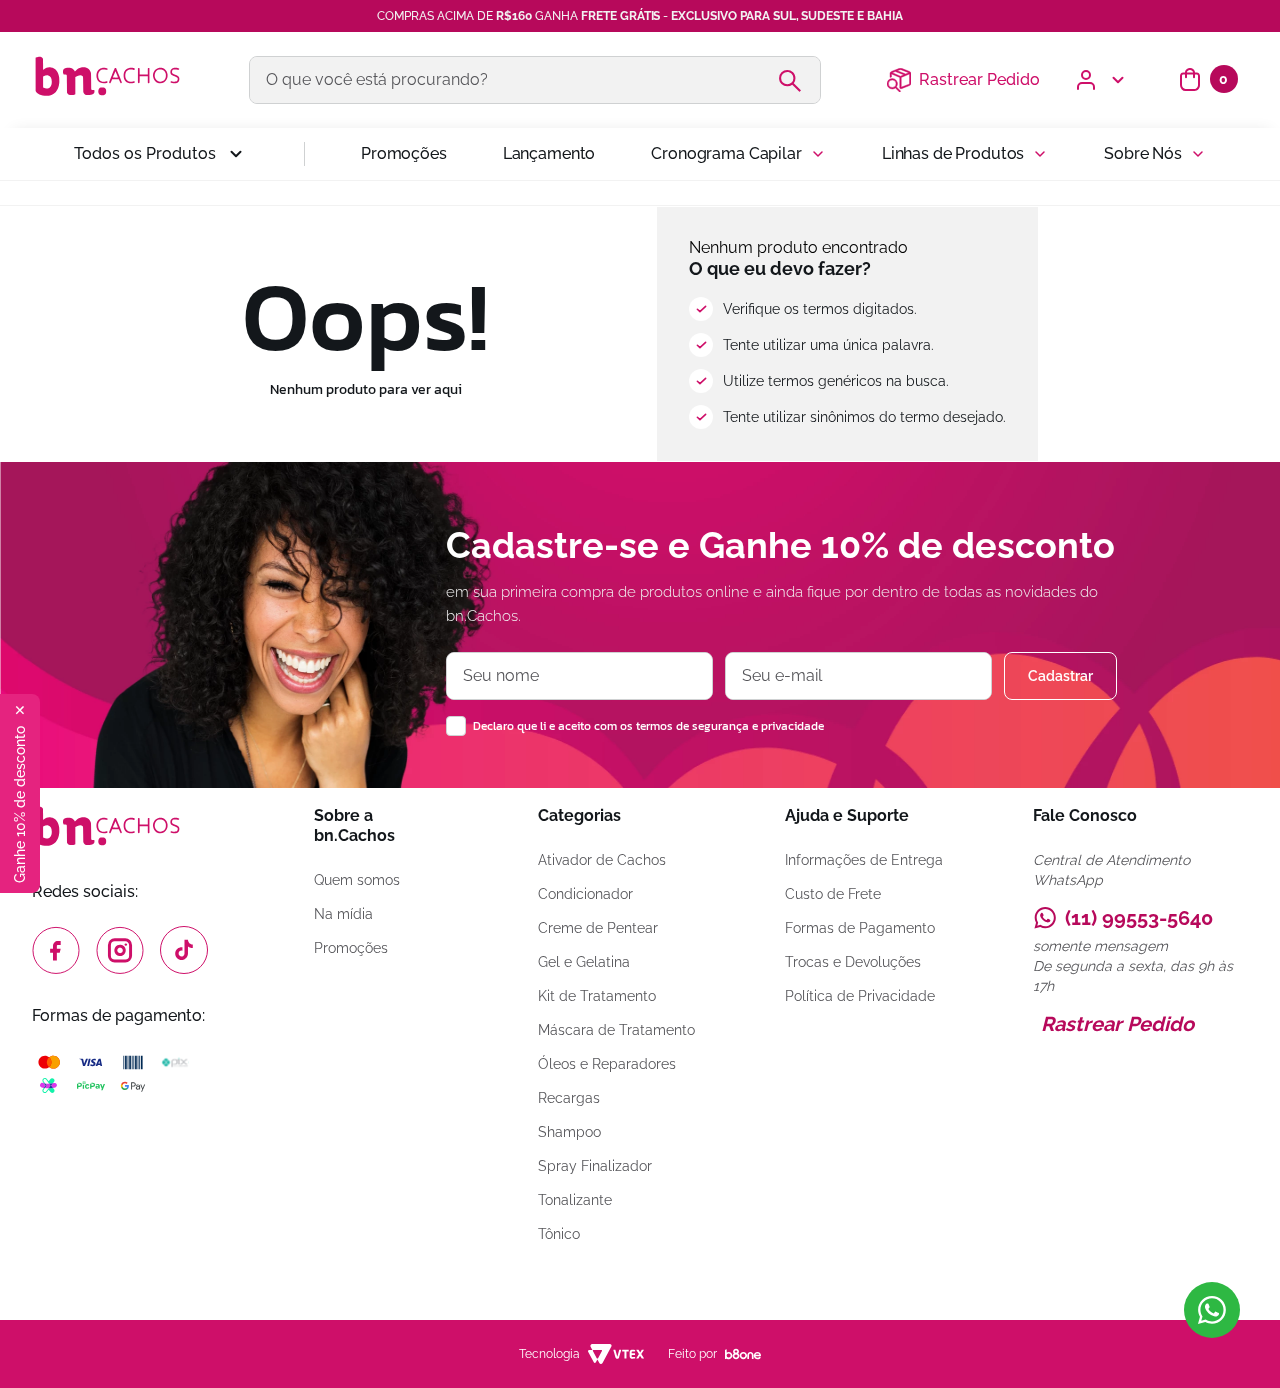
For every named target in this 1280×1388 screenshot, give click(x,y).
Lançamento (549, 153)
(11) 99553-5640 (1139, 918)
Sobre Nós (1143, 153)
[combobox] (535, 80)
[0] (1190, 80)
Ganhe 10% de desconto (20, 804)
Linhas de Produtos (953, 153)
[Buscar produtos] (798, 80)
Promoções (404, 153)
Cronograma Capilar (726, 153)
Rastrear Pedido (979, 79)
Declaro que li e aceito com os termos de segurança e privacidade (648, 726)
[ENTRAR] (1102, 80)
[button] (161, 154)
